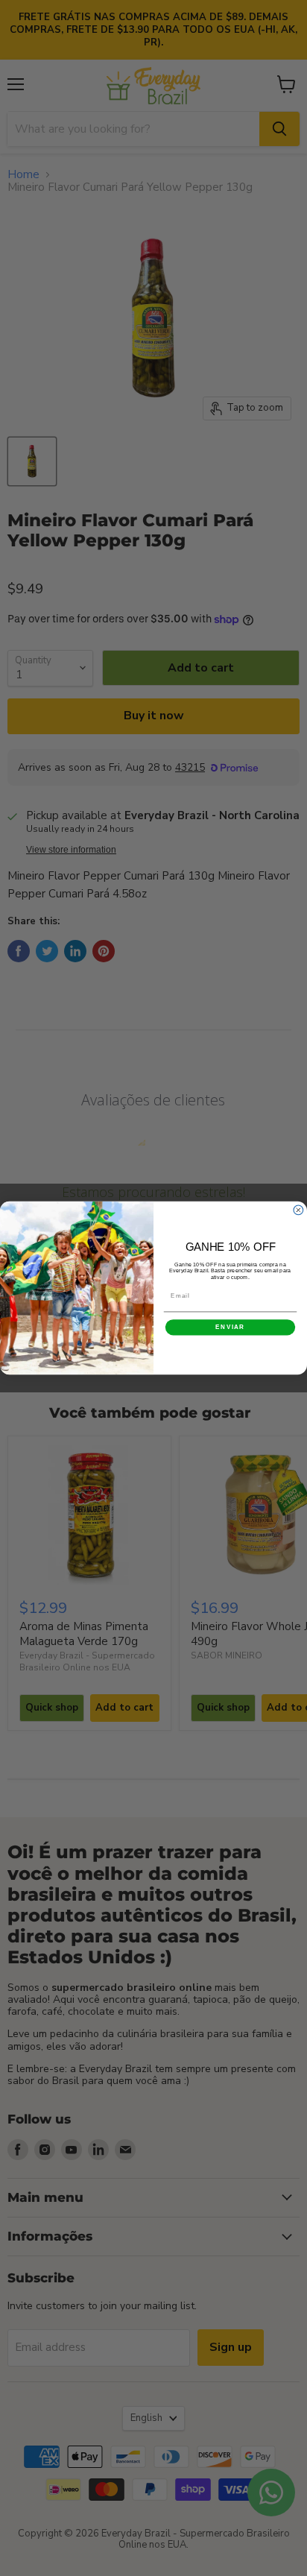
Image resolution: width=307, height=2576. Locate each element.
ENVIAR (230, 1327)
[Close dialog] (298, 1210)
